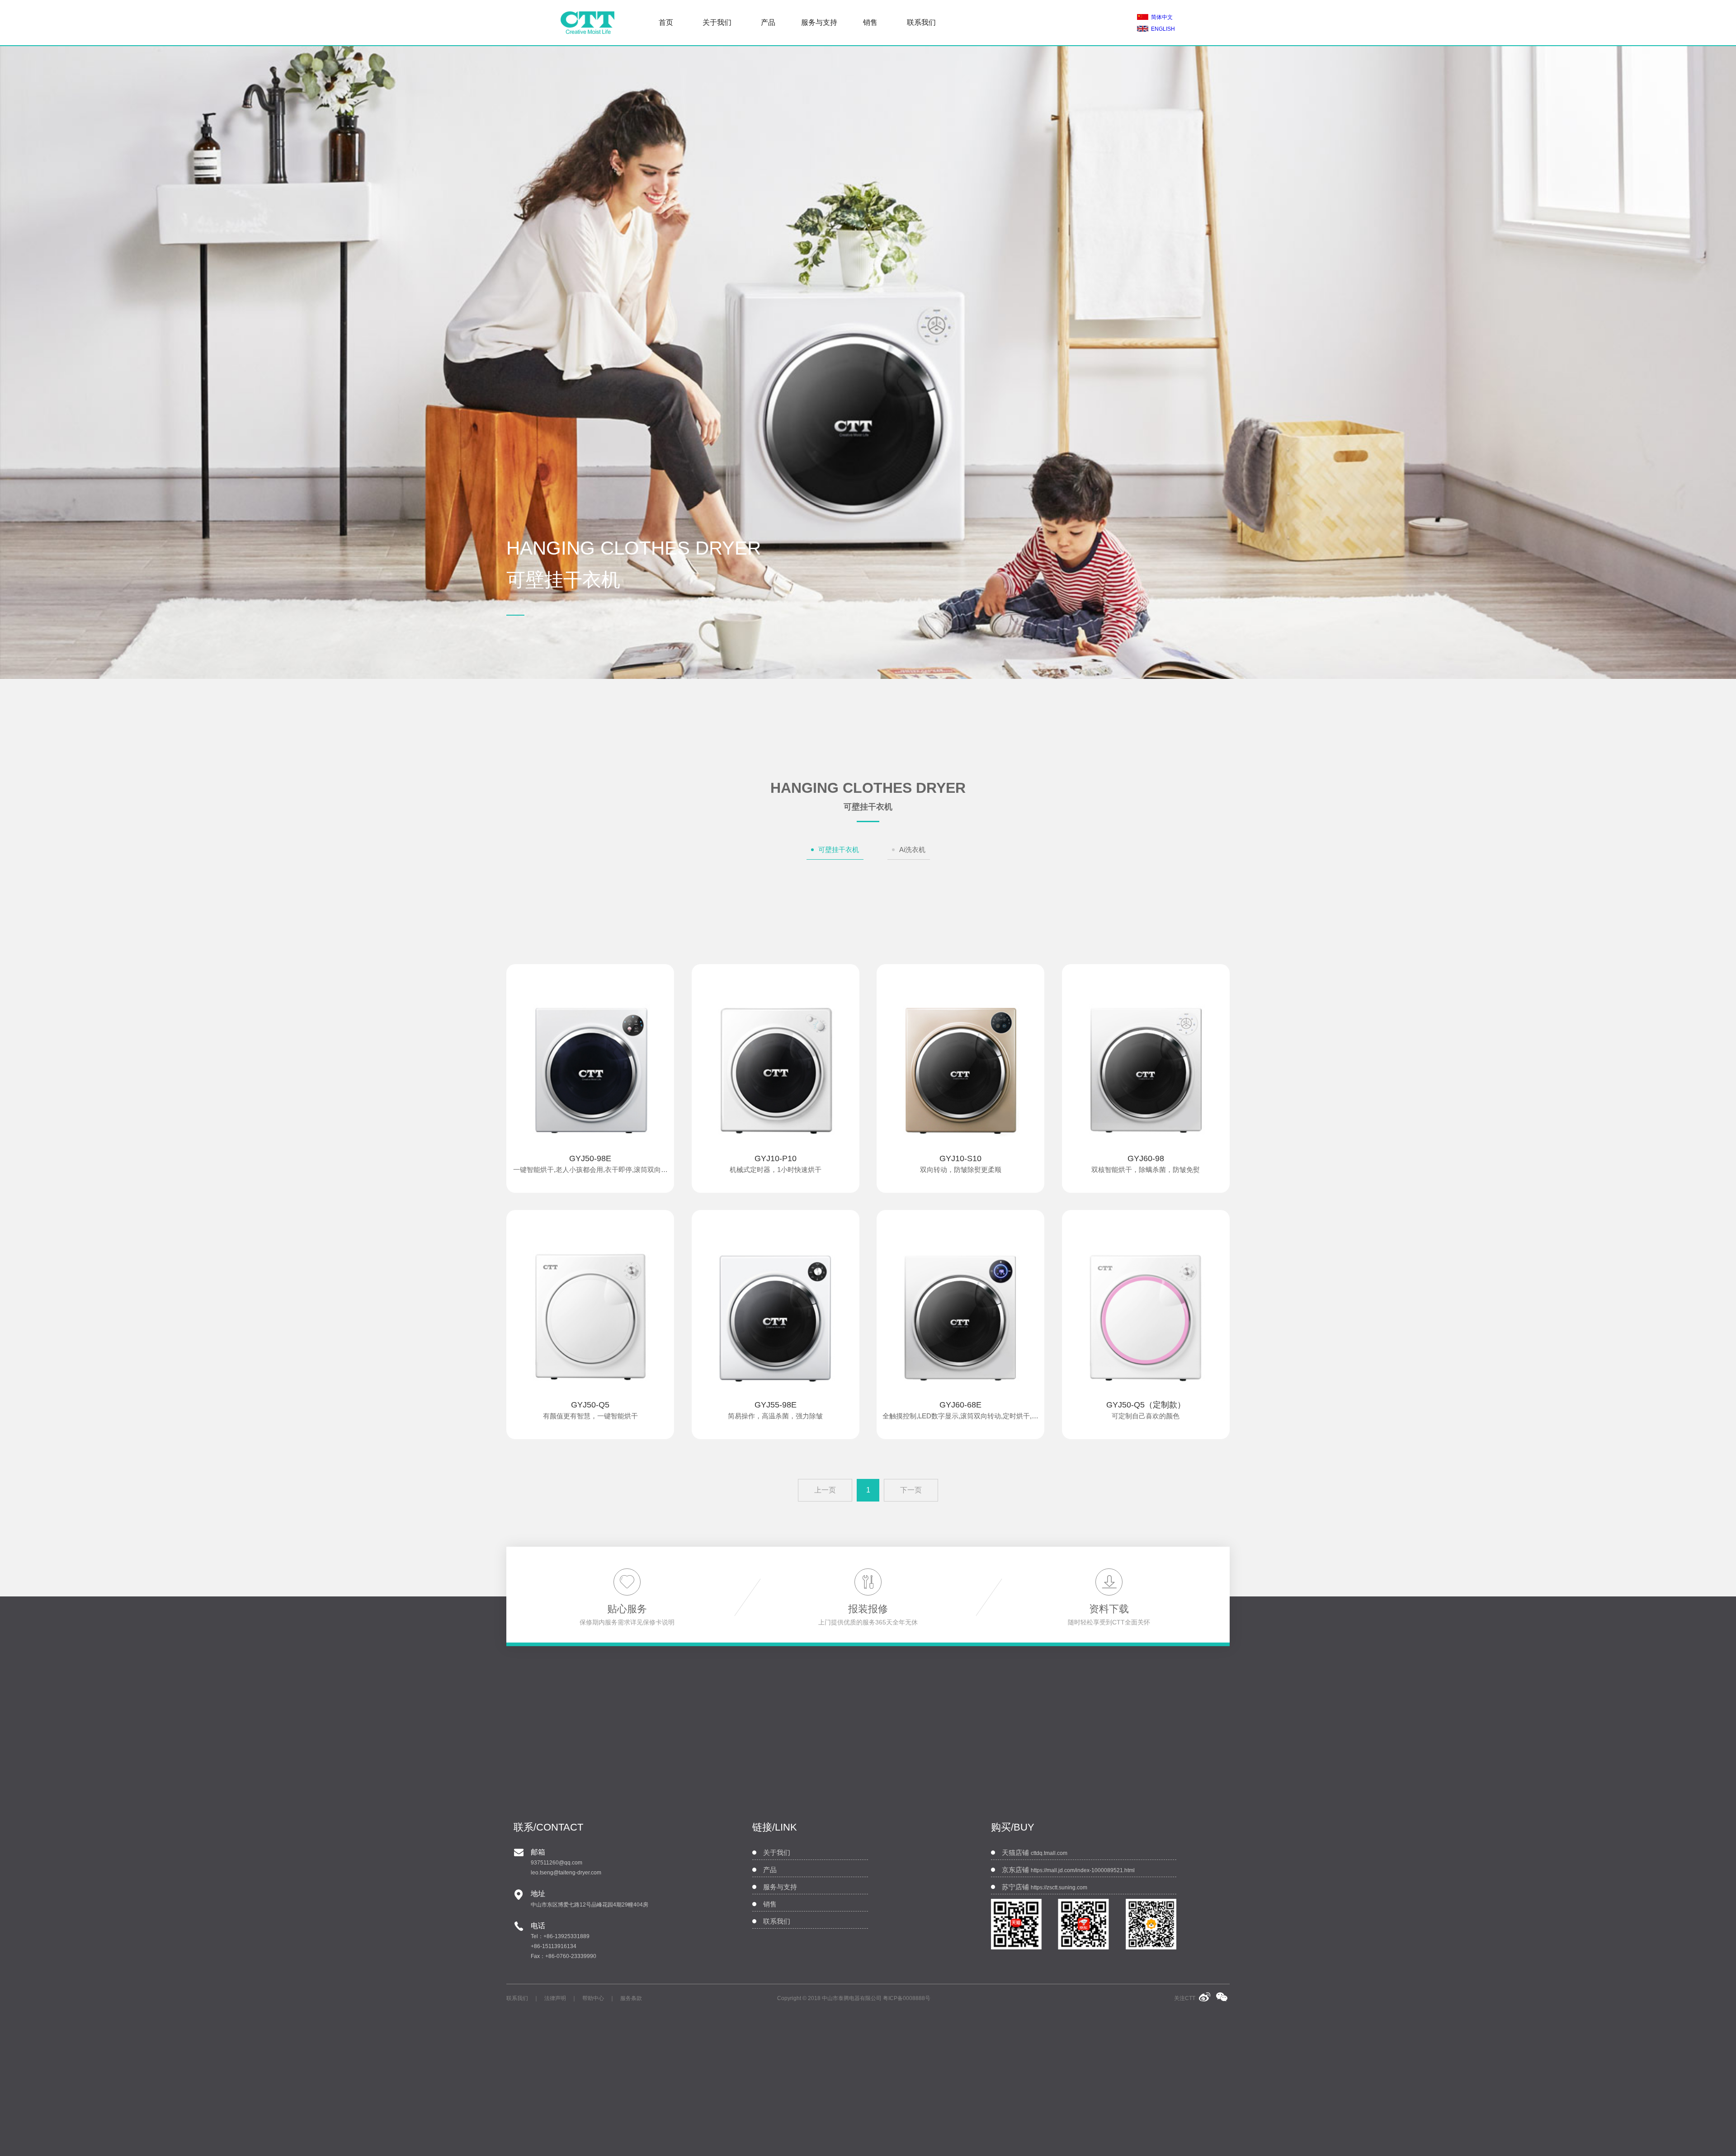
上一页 (825, 1490)
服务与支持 (819, 22)
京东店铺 (1068, 1870)
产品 (768, 22)
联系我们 (921, 22)
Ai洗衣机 (912, 850)
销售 (870, 22)
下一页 (911, 1490)
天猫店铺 (1035, 1853)
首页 (666, 22)
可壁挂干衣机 (839, 850)
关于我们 (717, 22)
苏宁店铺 (1045, 1887)
